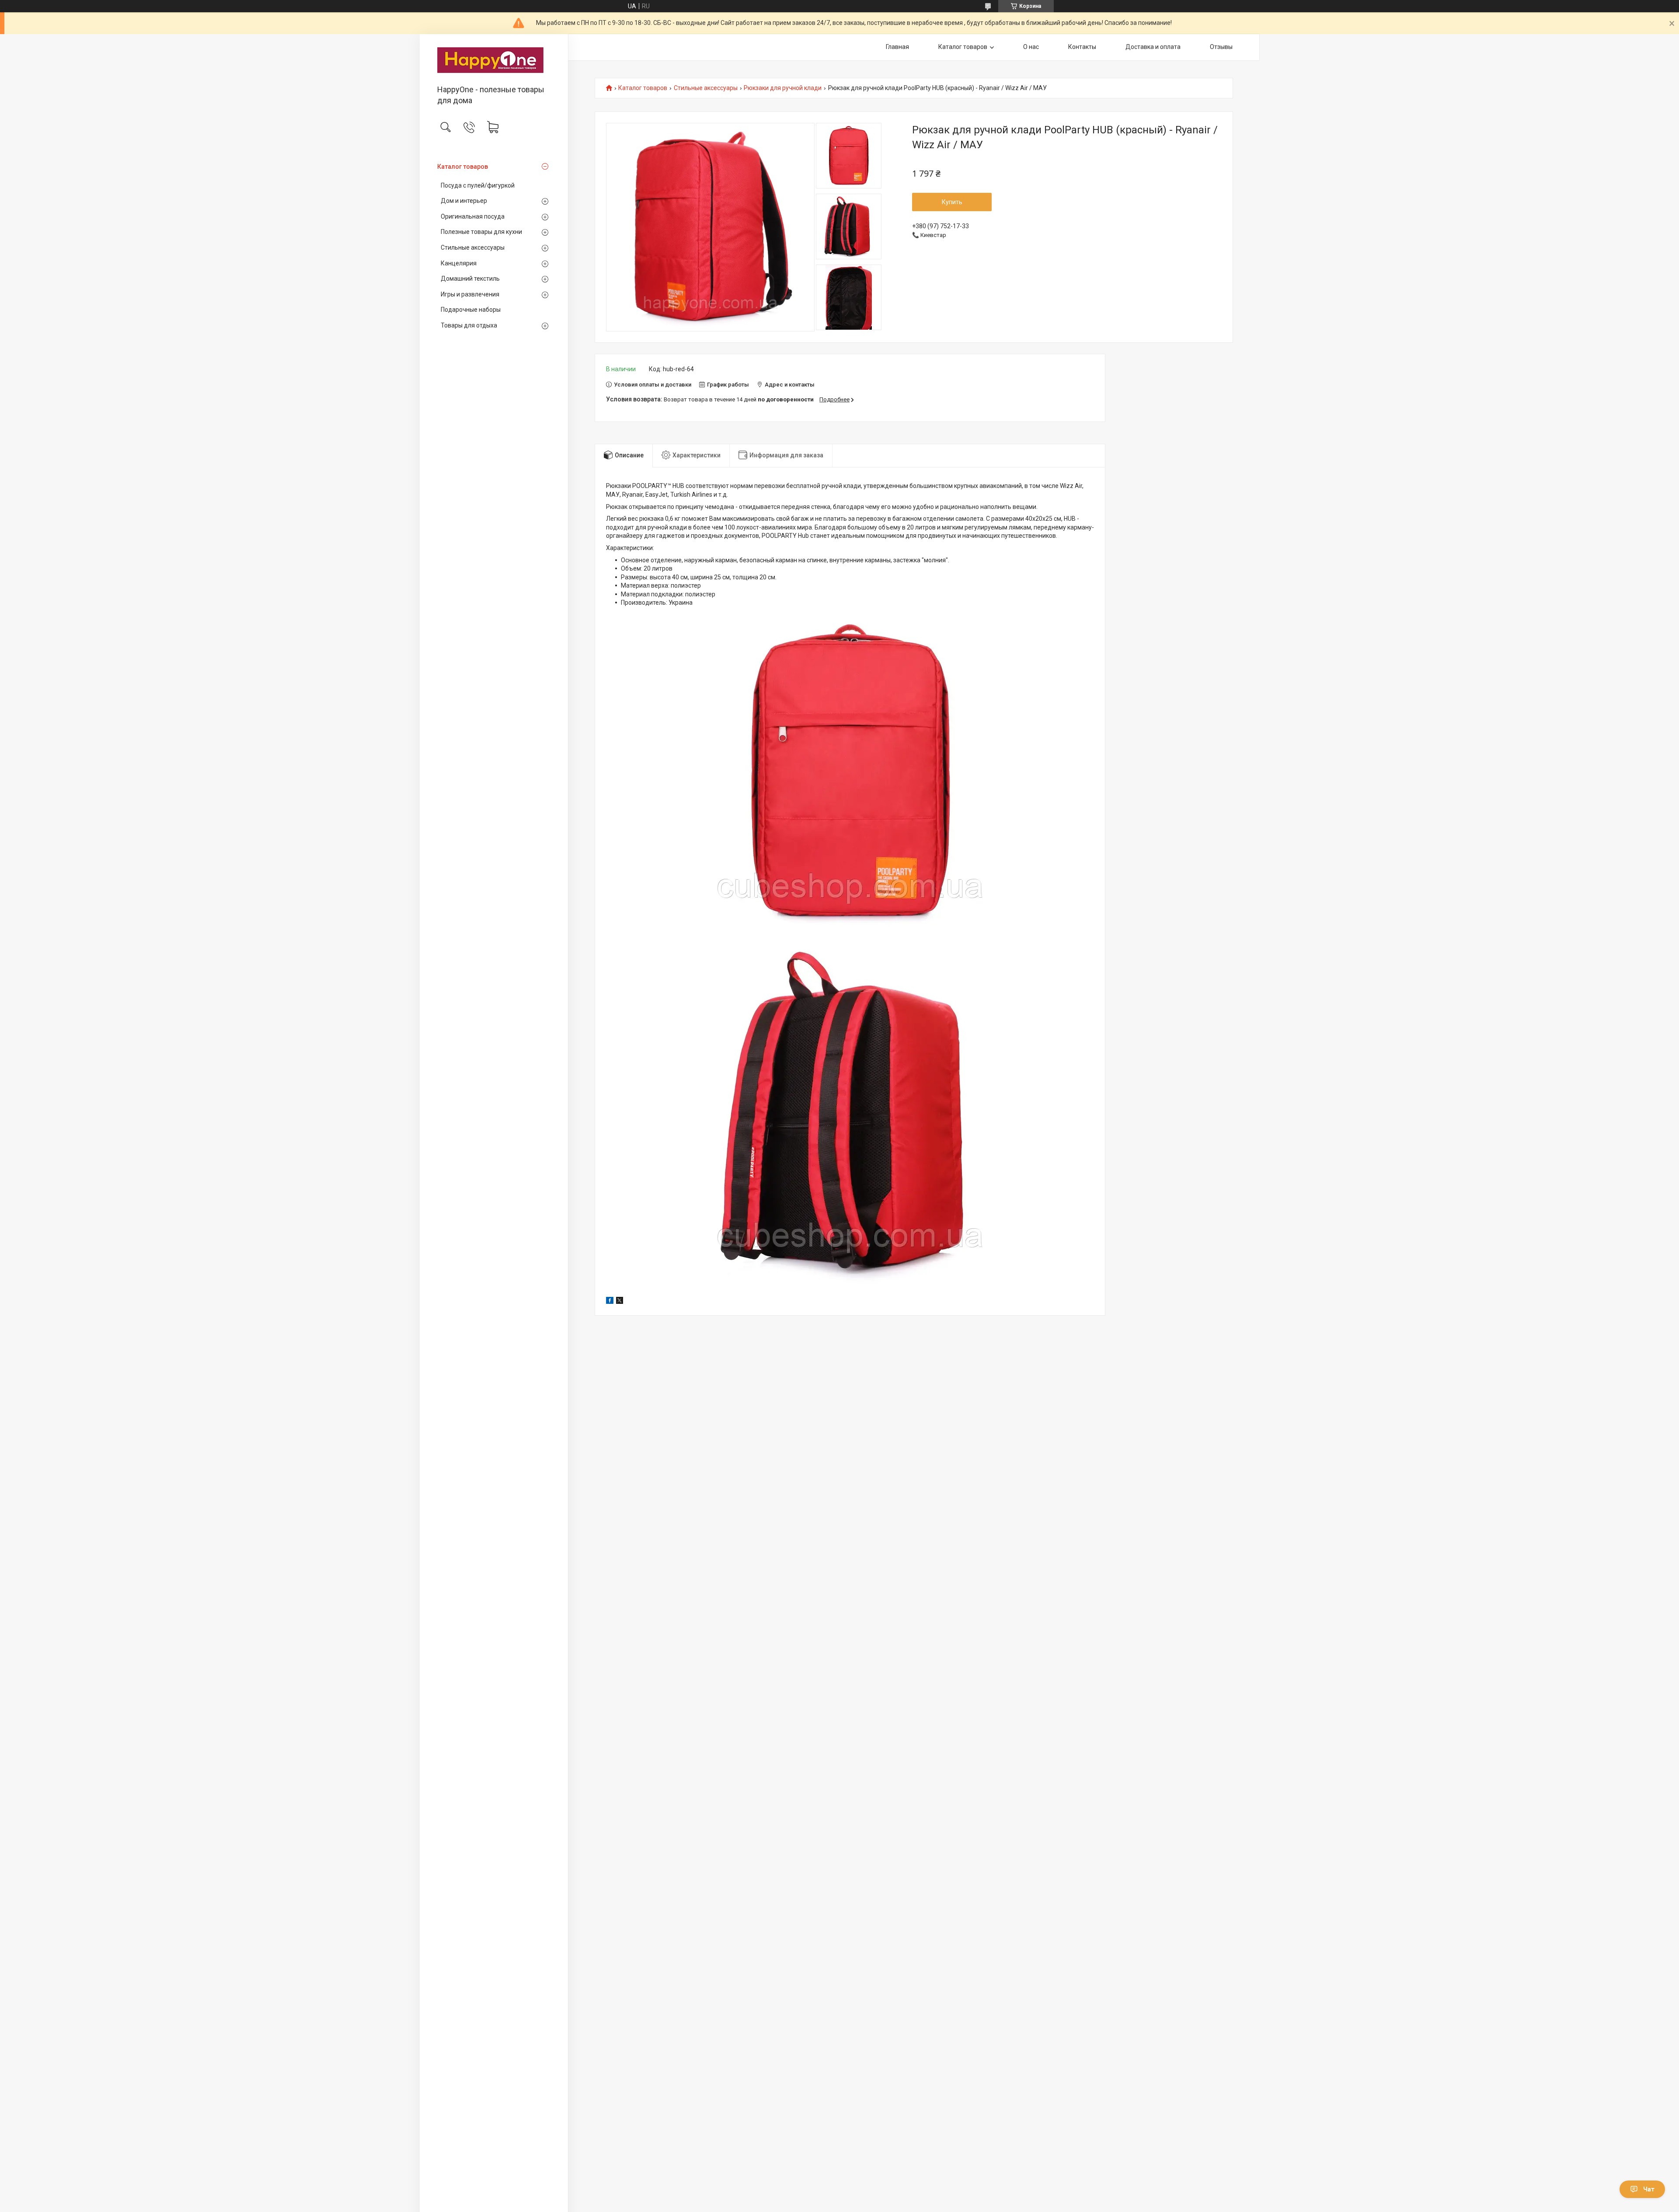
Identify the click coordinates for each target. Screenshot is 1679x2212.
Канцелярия (459, 263)
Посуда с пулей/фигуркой (478, 185)
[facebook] (610, 1302)
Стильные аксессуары (473, 247)
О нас (1031, 47)
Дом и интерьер (464, 201)
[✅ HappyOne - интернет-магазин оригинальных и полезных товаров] (494, 60)
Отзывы (1221, 47)
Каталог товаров (463, 167)
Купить (952, 202)
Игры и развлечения (470, 294)
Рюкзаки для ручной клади (783, 88)
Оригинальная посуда (473, 216)
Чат (1649, 2189)
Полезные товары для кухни (481, 232)
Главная (897, 47)
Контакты (1082, 47)
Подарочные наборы (471, 310)
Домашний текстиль (470, 279)
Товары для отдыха (469, 325)
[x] (620, 1302)
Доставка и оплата (1153, 47)
